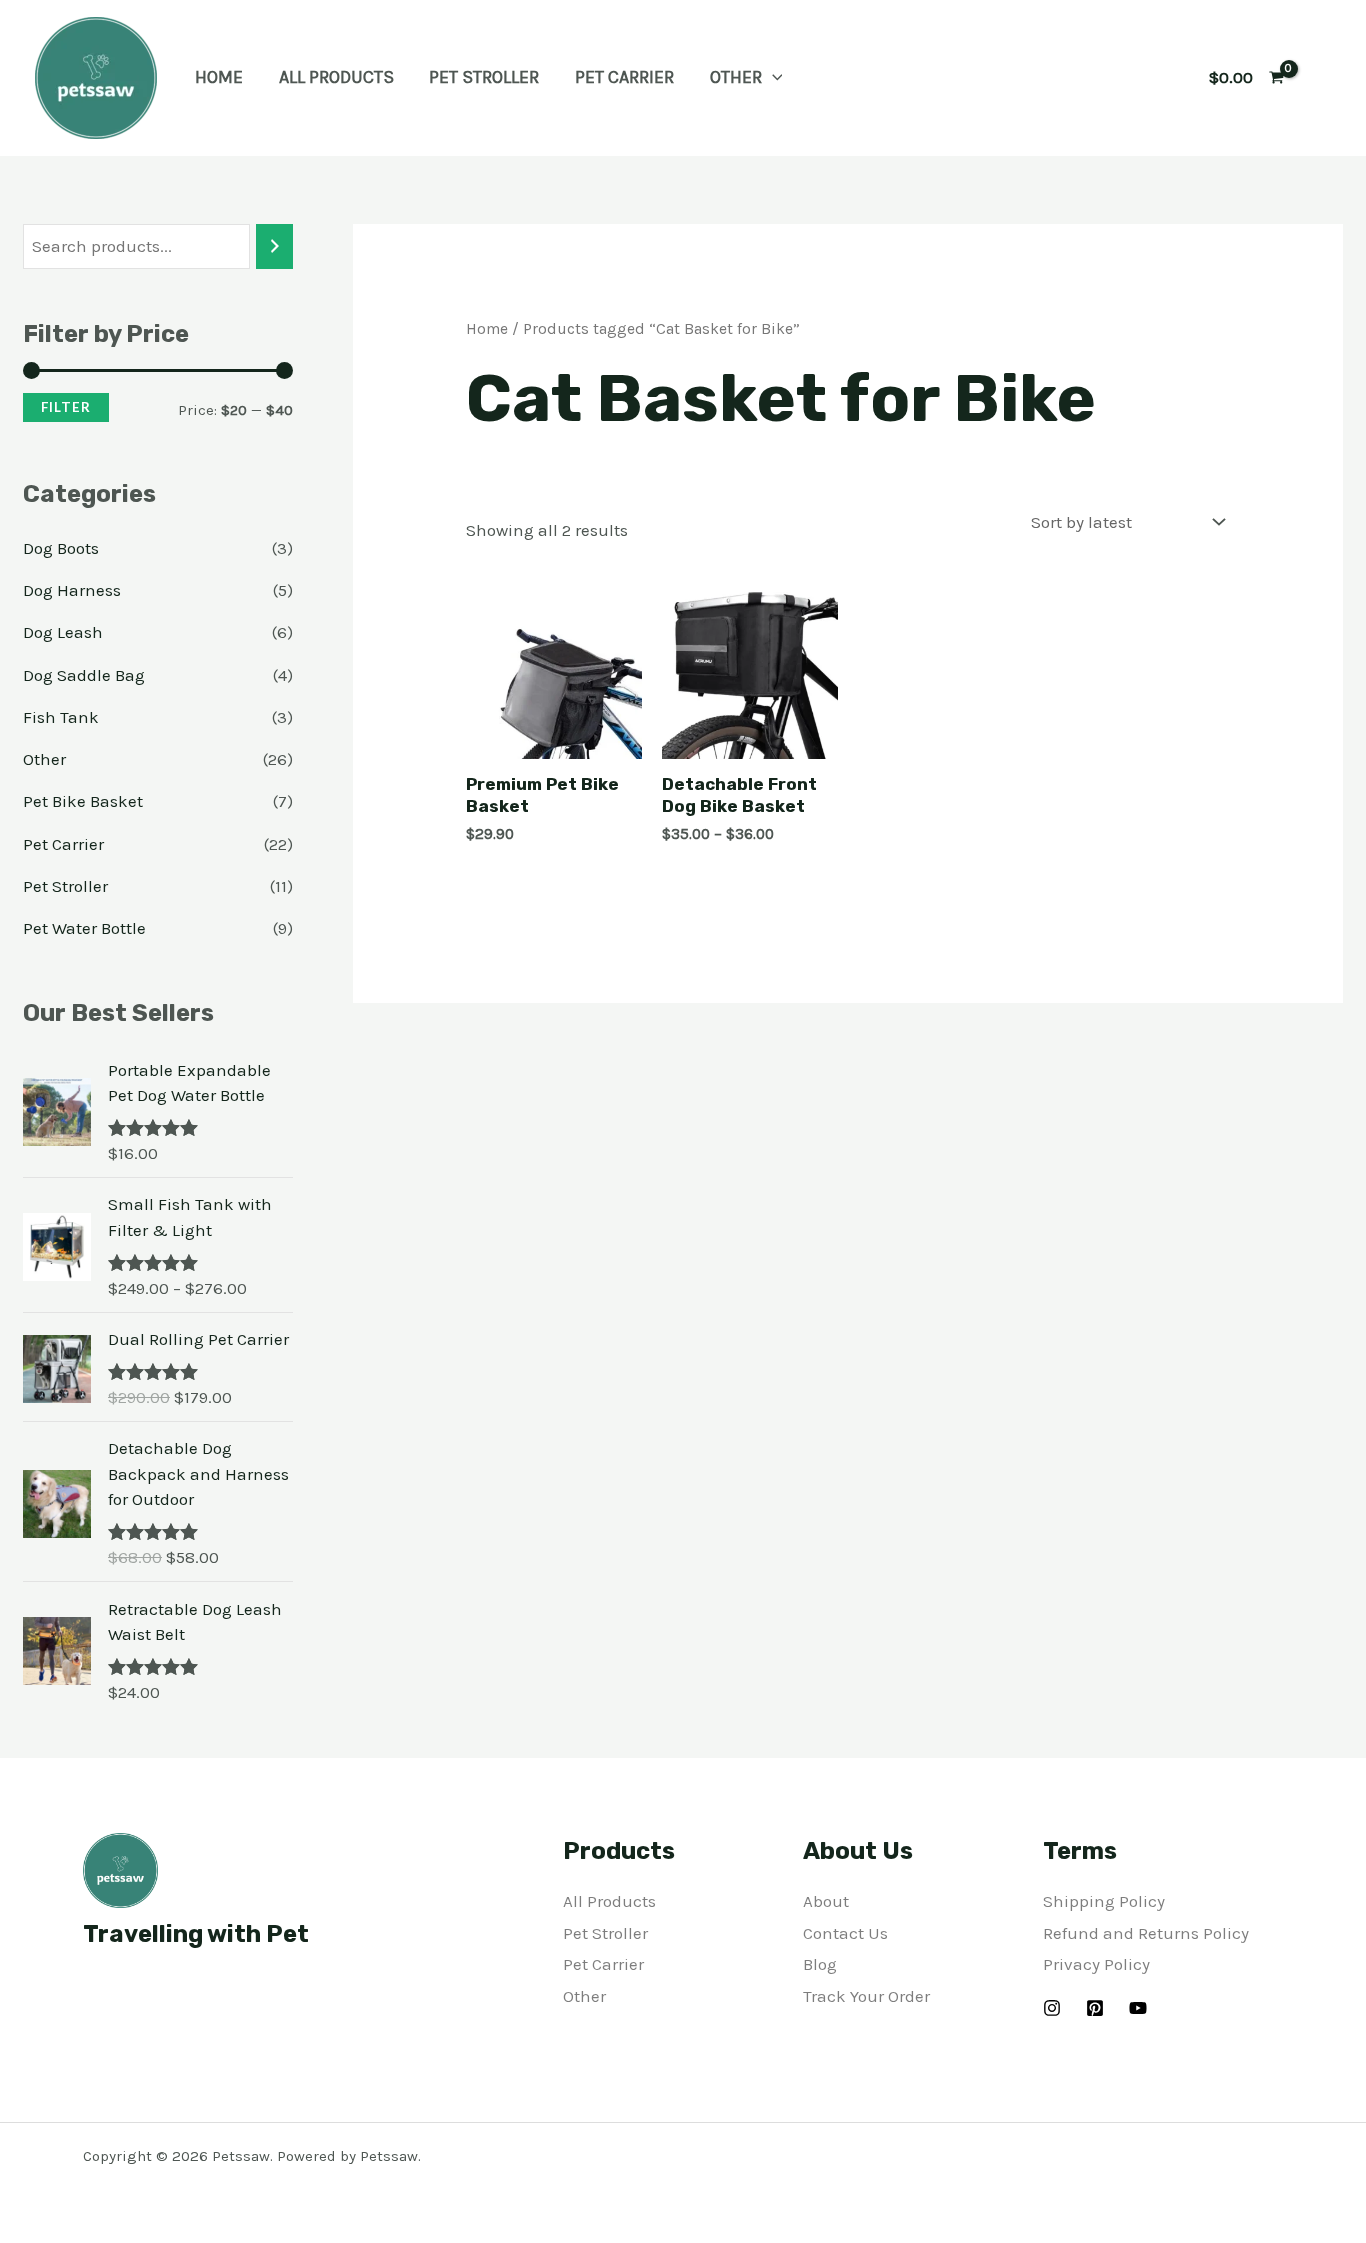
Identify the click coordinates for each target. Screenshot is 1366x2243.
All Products (336, 77)
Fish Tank (61, 717)
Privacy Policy (1096, 1964)
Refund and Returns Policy (1146, 1933)
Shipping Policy (1104, 1901)
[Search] (274, 246)
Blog (820, 1964)
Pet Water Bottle (84, 928)
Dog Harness (72, 590)
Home (219, 77)
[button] (772, 77)
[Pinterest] (1095, 2008)
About (826, 1901)
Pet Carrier (624, 77)
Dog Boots (61, 548)
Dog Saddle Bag (84, 675)
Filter (66, 407)
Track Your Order (866, 1996)
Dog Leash (63, 632)
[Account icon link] (1322, 78)
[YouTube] (1138, 2008)
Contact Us (845, 1933)
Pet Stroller (484, 77)
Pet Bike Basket (83, 801)
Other (736, 77)
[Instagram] (1052, 2008)
